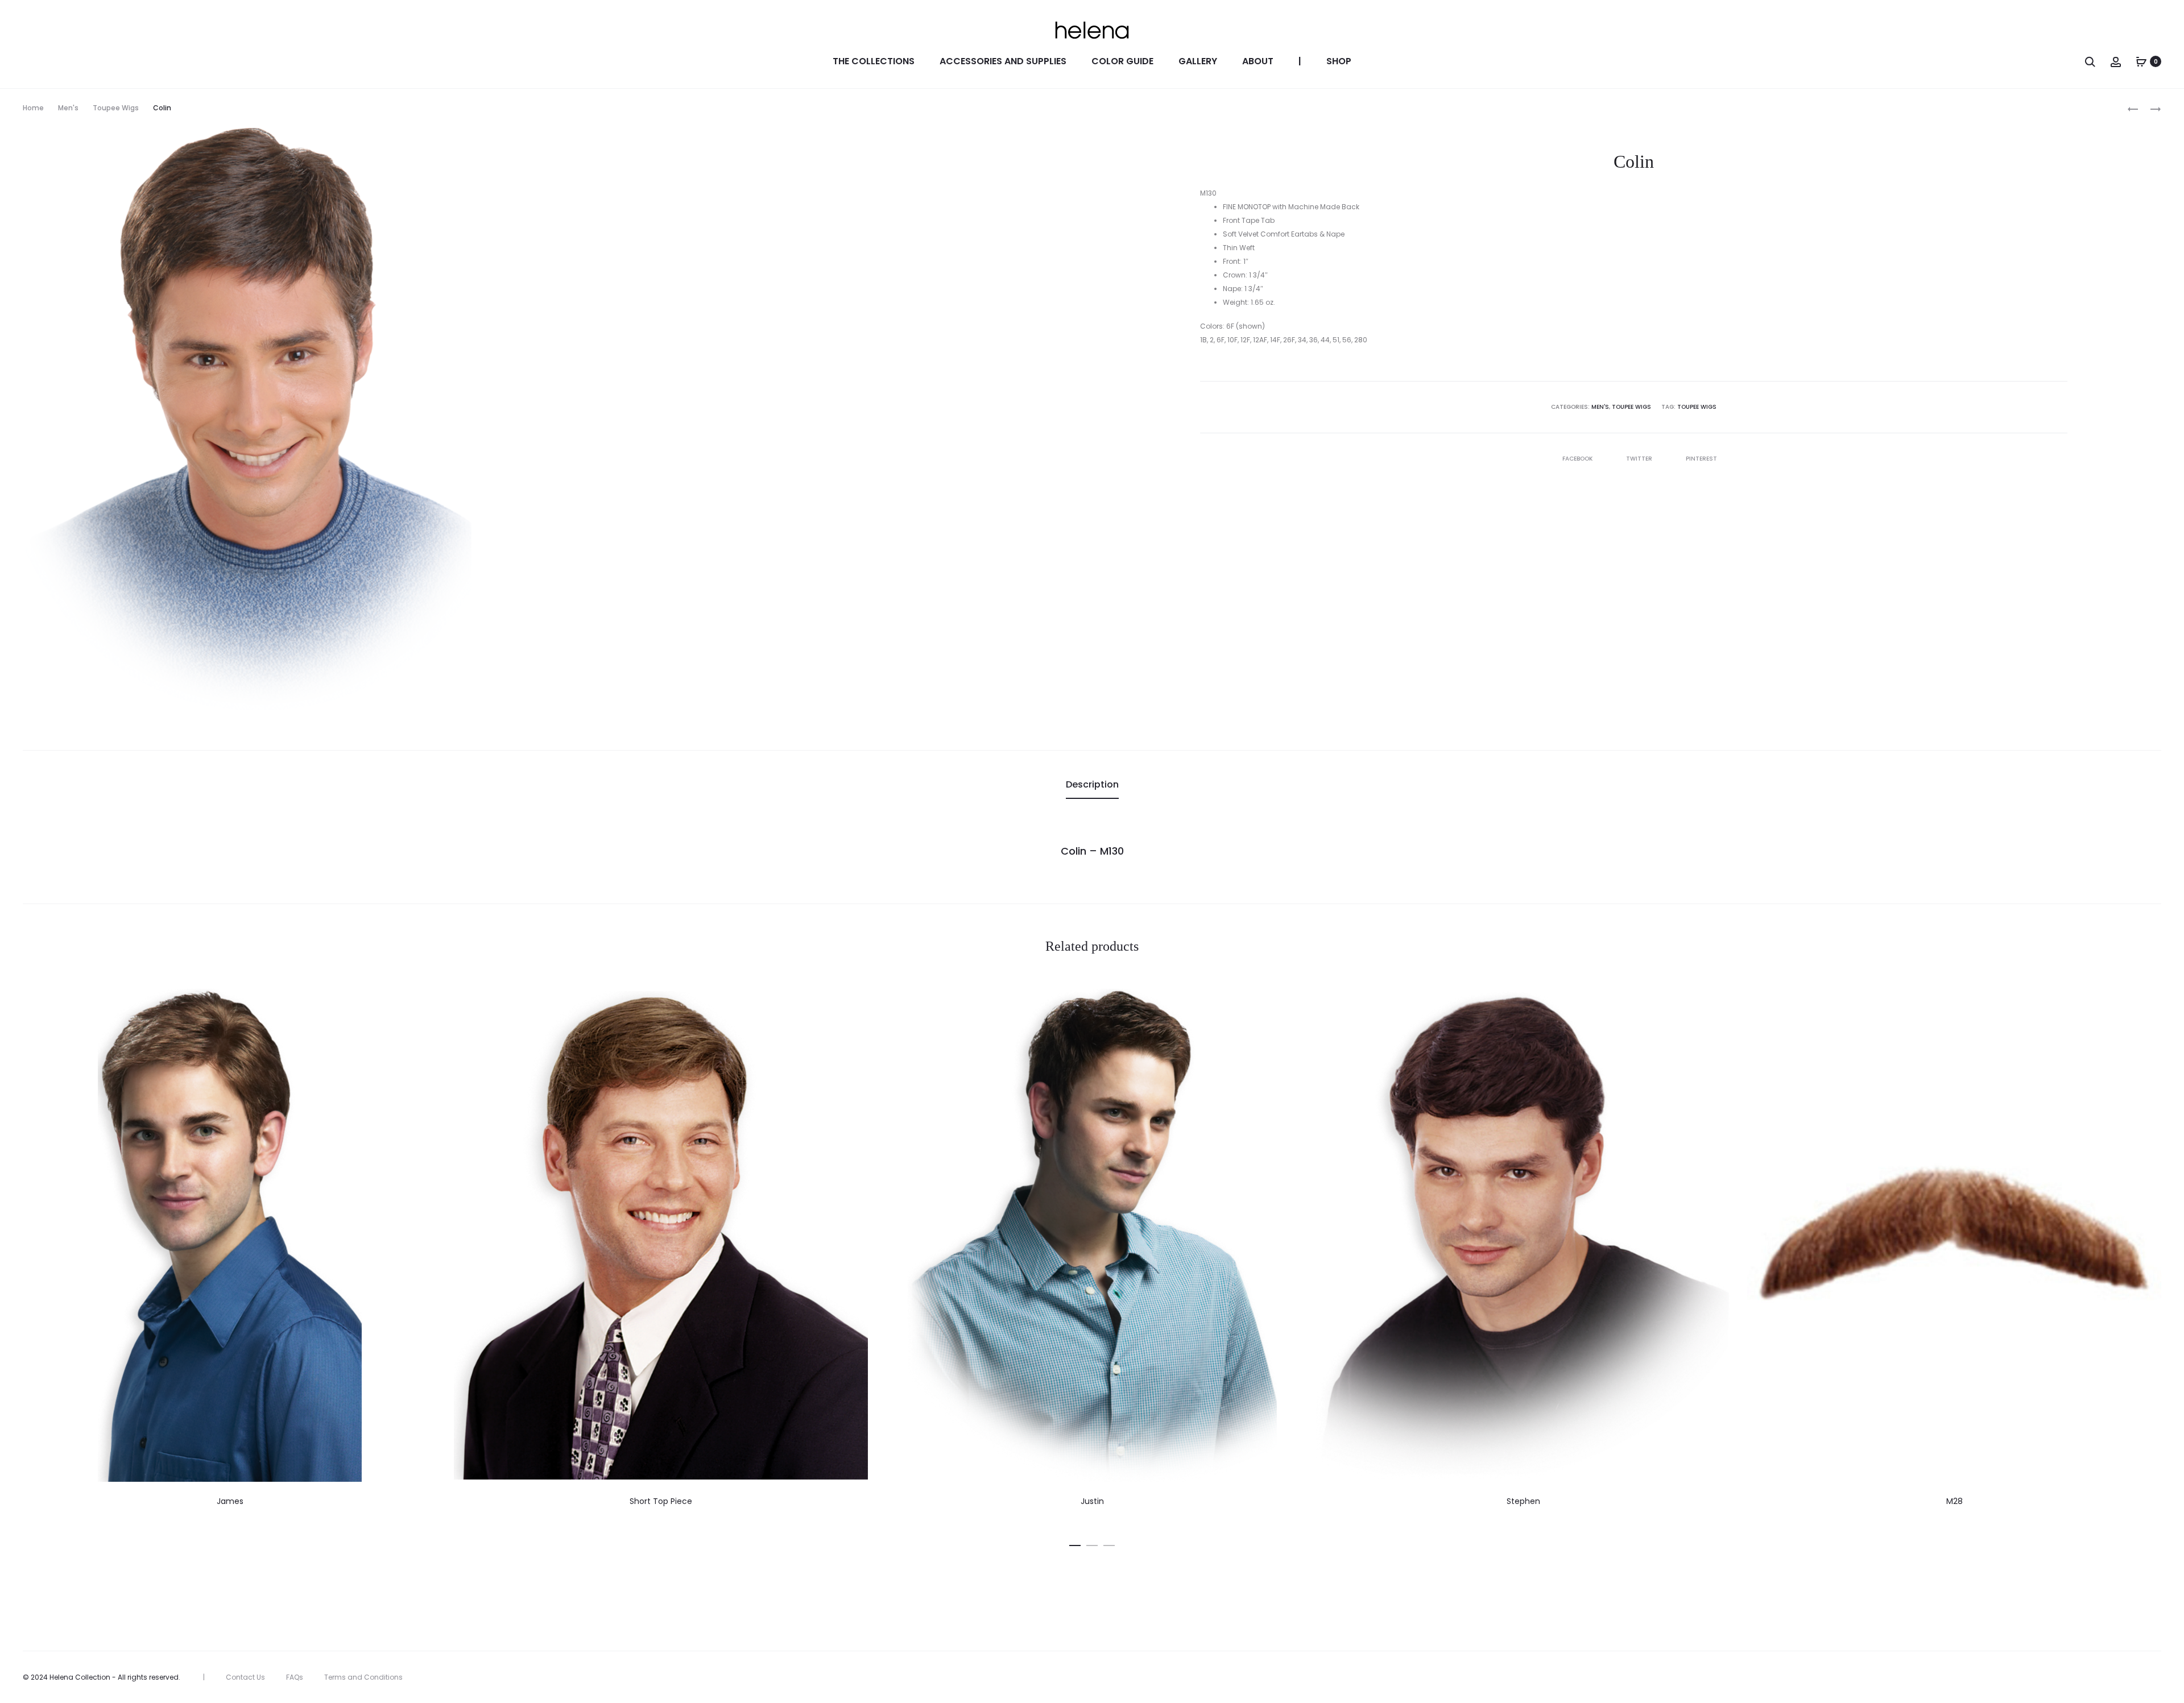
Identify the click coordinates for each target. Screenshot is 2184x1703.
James (230, 1501)
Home (33, 108)
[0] (2141, 61)
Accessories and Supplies (1003, 61)
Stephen (1523, 1501)
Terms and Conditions (363, 1677)
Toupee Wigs (116, 108)
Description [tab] (1092, 784)
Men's (68, 108)
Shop (1339, 61)
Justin (1092, 1501)
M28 (1955, 1501)
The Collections (874, 61)
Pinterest (1701, 459)
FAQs (295, 1677)
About (1258, 61)
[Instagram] (2158, 1677)
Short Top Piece (661, 1501)
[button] (1075, 1543)
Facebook (1578, 459)
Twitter (1640, 459)
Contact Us (245, 1677)
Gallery (1198, 61)
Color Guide (1122, 61)
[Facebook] (2133, 1677)
